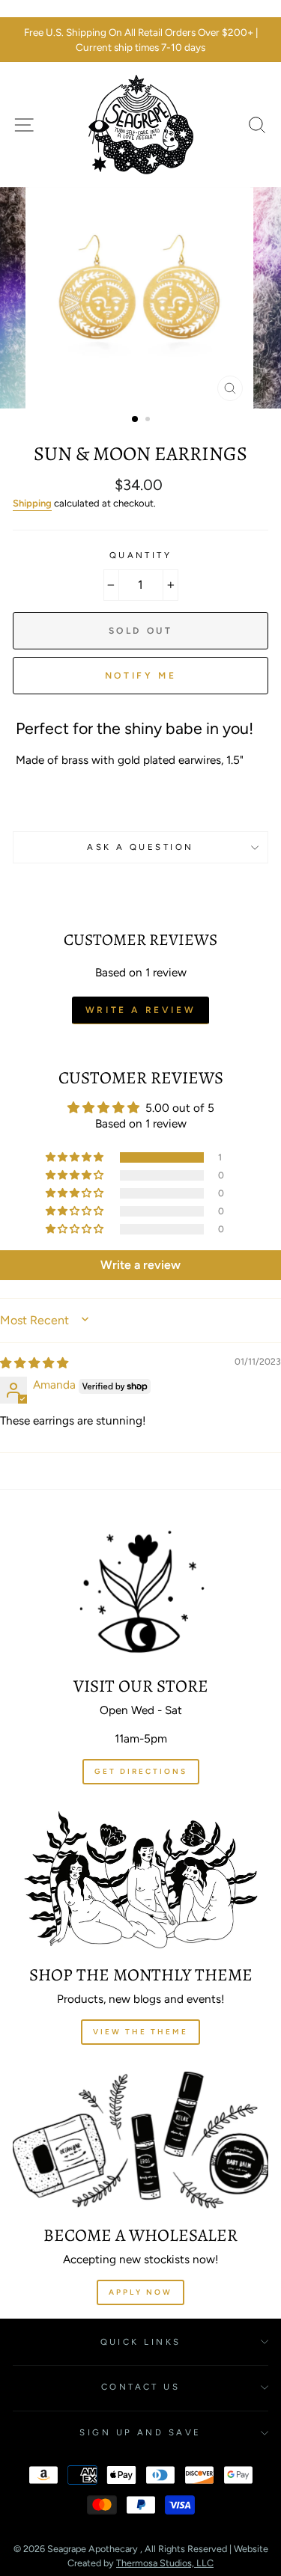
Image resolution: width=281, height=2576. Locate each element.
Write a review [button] (140, 1265)
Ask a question (140, 847)
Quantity (141, 555)
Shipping (32, 503)
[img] (34, 1363)
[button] (76, 1157)
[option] (140, 40)
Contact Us (140, 2387)
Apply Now (140, 2292)
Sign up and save (140, 2432)
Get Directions (141, 1771)
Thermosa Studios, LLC (165, 2563)
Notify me (140, 676)
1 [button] (136, 420)
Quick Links (141, 2342)
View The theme (140, 2032)
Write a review (140, 1010)
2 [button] (149, 420)
